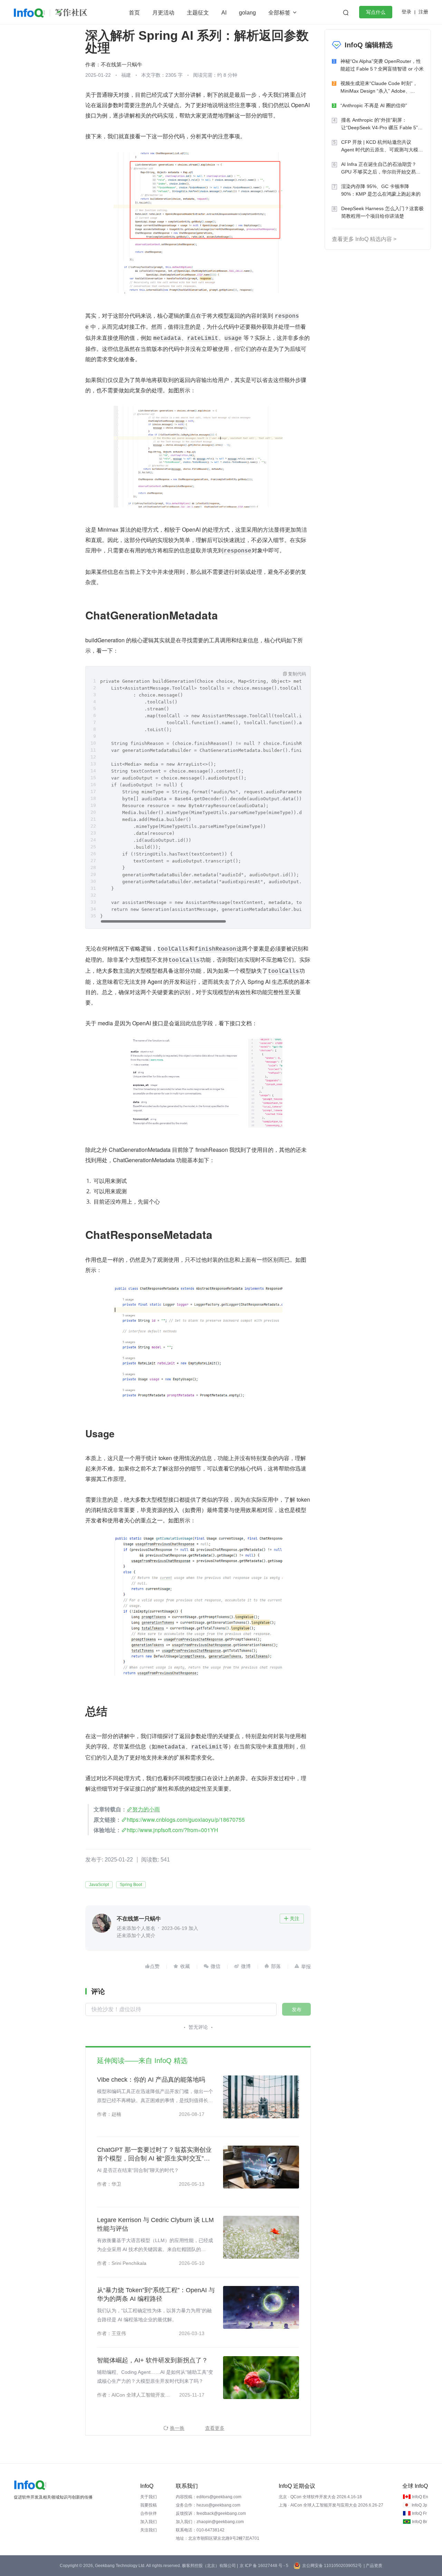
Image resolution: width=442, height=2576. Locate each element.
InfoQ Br (420, 2522)
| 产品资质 (373, 2566)
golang (247, 13)
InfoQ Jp (419, 2505)
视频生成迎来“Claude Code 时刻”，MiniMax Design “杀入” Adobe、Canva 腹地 (379, 88)
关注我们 (148, 2530)
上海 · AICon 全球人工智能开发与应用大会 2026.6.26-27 (331, 2505)
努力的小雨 (146, 1809)
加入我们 (148, 2522)
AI (224, 13)
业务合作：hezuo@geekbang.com (208, 2505)
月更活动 (163, 13)
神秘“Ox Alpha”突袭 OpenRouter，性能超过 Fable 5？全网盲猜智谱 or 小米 (382, 65)
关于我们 (148, 2497)
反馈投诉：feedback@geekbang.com (211, 2513)
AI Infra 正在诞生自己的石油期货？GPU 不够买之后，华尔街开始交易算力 (381, 169)
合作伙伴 (148, 2513)
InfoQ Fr (419, 2513)
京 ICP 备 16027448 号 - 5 (264, 2566)
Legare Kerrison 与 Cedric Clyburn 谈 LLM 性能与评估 (155, 2224)
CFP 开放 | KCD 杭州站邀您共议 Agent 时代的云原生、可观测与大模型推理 (382, 146)
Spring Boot (131, 1885)
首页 (134, 13)
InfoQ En (420, 2497)
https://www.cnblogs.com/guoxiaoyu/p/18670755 (186, 1819)
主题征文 (198, 13)
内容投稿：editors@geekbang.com (209, 2497)
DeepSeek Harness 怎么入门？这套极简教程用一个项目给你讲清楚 (382, 212)
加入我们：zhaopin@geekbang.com (210, 2522)
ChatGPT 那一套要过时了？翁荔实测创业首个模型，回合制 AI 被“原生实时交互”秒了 (154, 2155)
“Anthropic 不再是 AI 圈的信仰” (374, 105)
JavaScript (99, 1885)
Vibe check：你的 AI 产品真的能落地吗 (151, 2080)
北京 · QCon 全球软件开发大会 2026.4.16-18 (320, 2497)
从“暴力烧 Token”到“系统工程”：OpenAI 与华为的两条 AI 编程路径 (156, 2294)
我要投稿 (148, 2505)
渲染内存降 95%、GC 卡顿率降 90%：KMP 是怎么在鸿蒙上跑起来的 (381, 190)
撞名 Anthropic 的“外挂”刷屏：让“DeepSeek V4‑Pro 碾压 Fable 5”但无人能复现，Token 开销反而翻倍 (382, 124)
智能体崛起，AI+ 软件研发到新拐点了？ (152, 2360)
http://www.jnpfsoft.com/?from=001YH (172, 1830)
